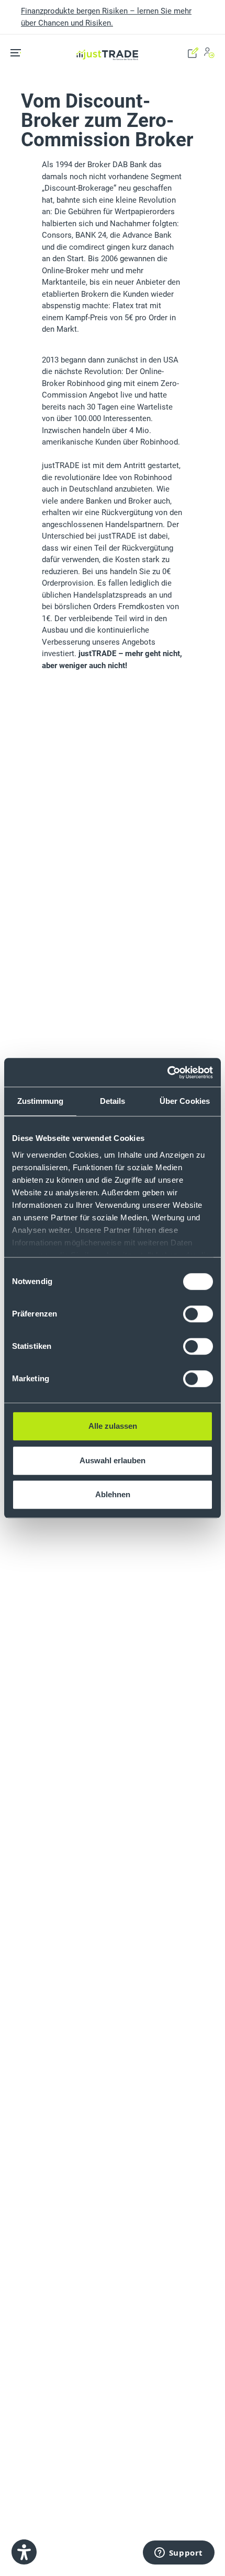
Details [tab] (113, 1101)
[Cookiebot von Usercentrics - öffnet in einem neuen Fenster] (167, 1073)
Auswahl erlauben (113, 1460)
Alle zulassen (113, 1426)
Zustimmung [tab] (41, 1101)
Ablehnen (113, 1494)
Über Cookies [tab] (185, 1101)
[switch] (198, 1314)
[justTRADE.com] (107, 41)
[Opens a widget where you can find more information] (178, 2553)
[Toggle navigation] (19, 53)
